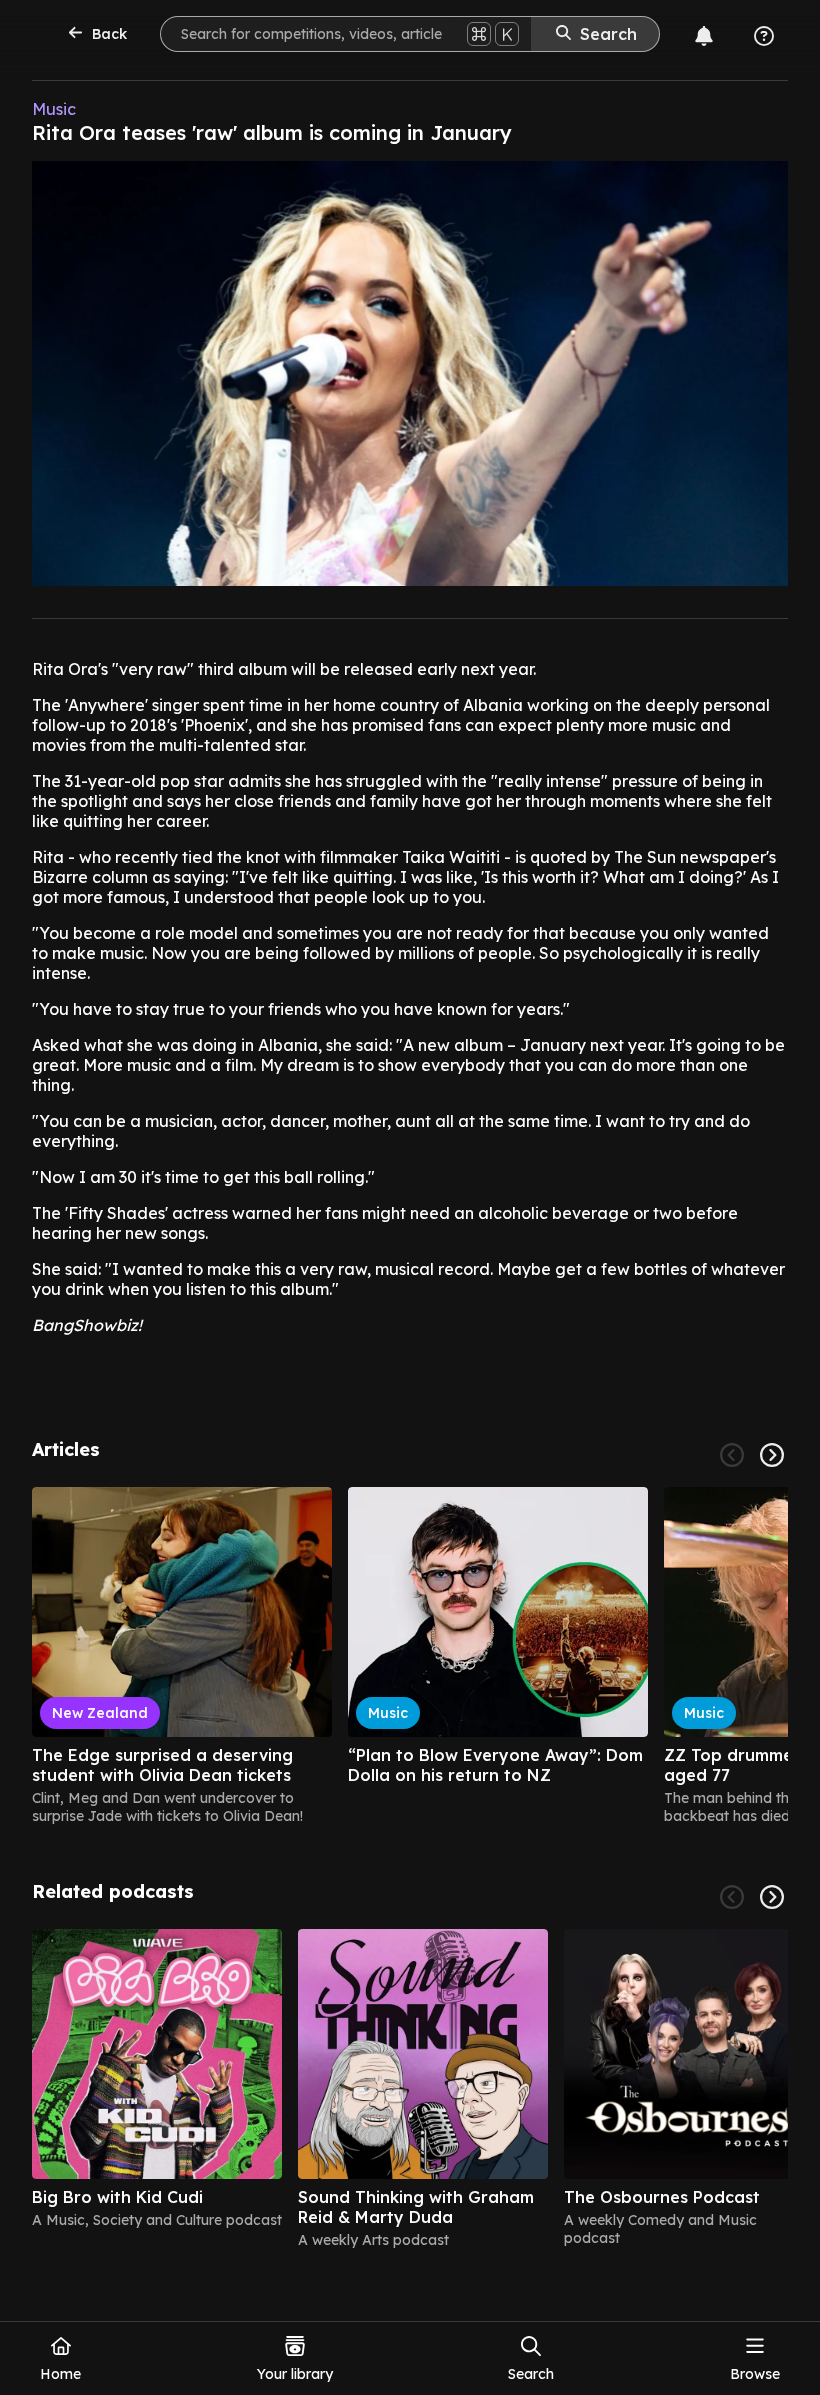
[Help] (764, 36)
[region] (410, 1656)
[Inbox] (704, 36)
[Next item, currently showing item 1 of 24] (772, 1455)
